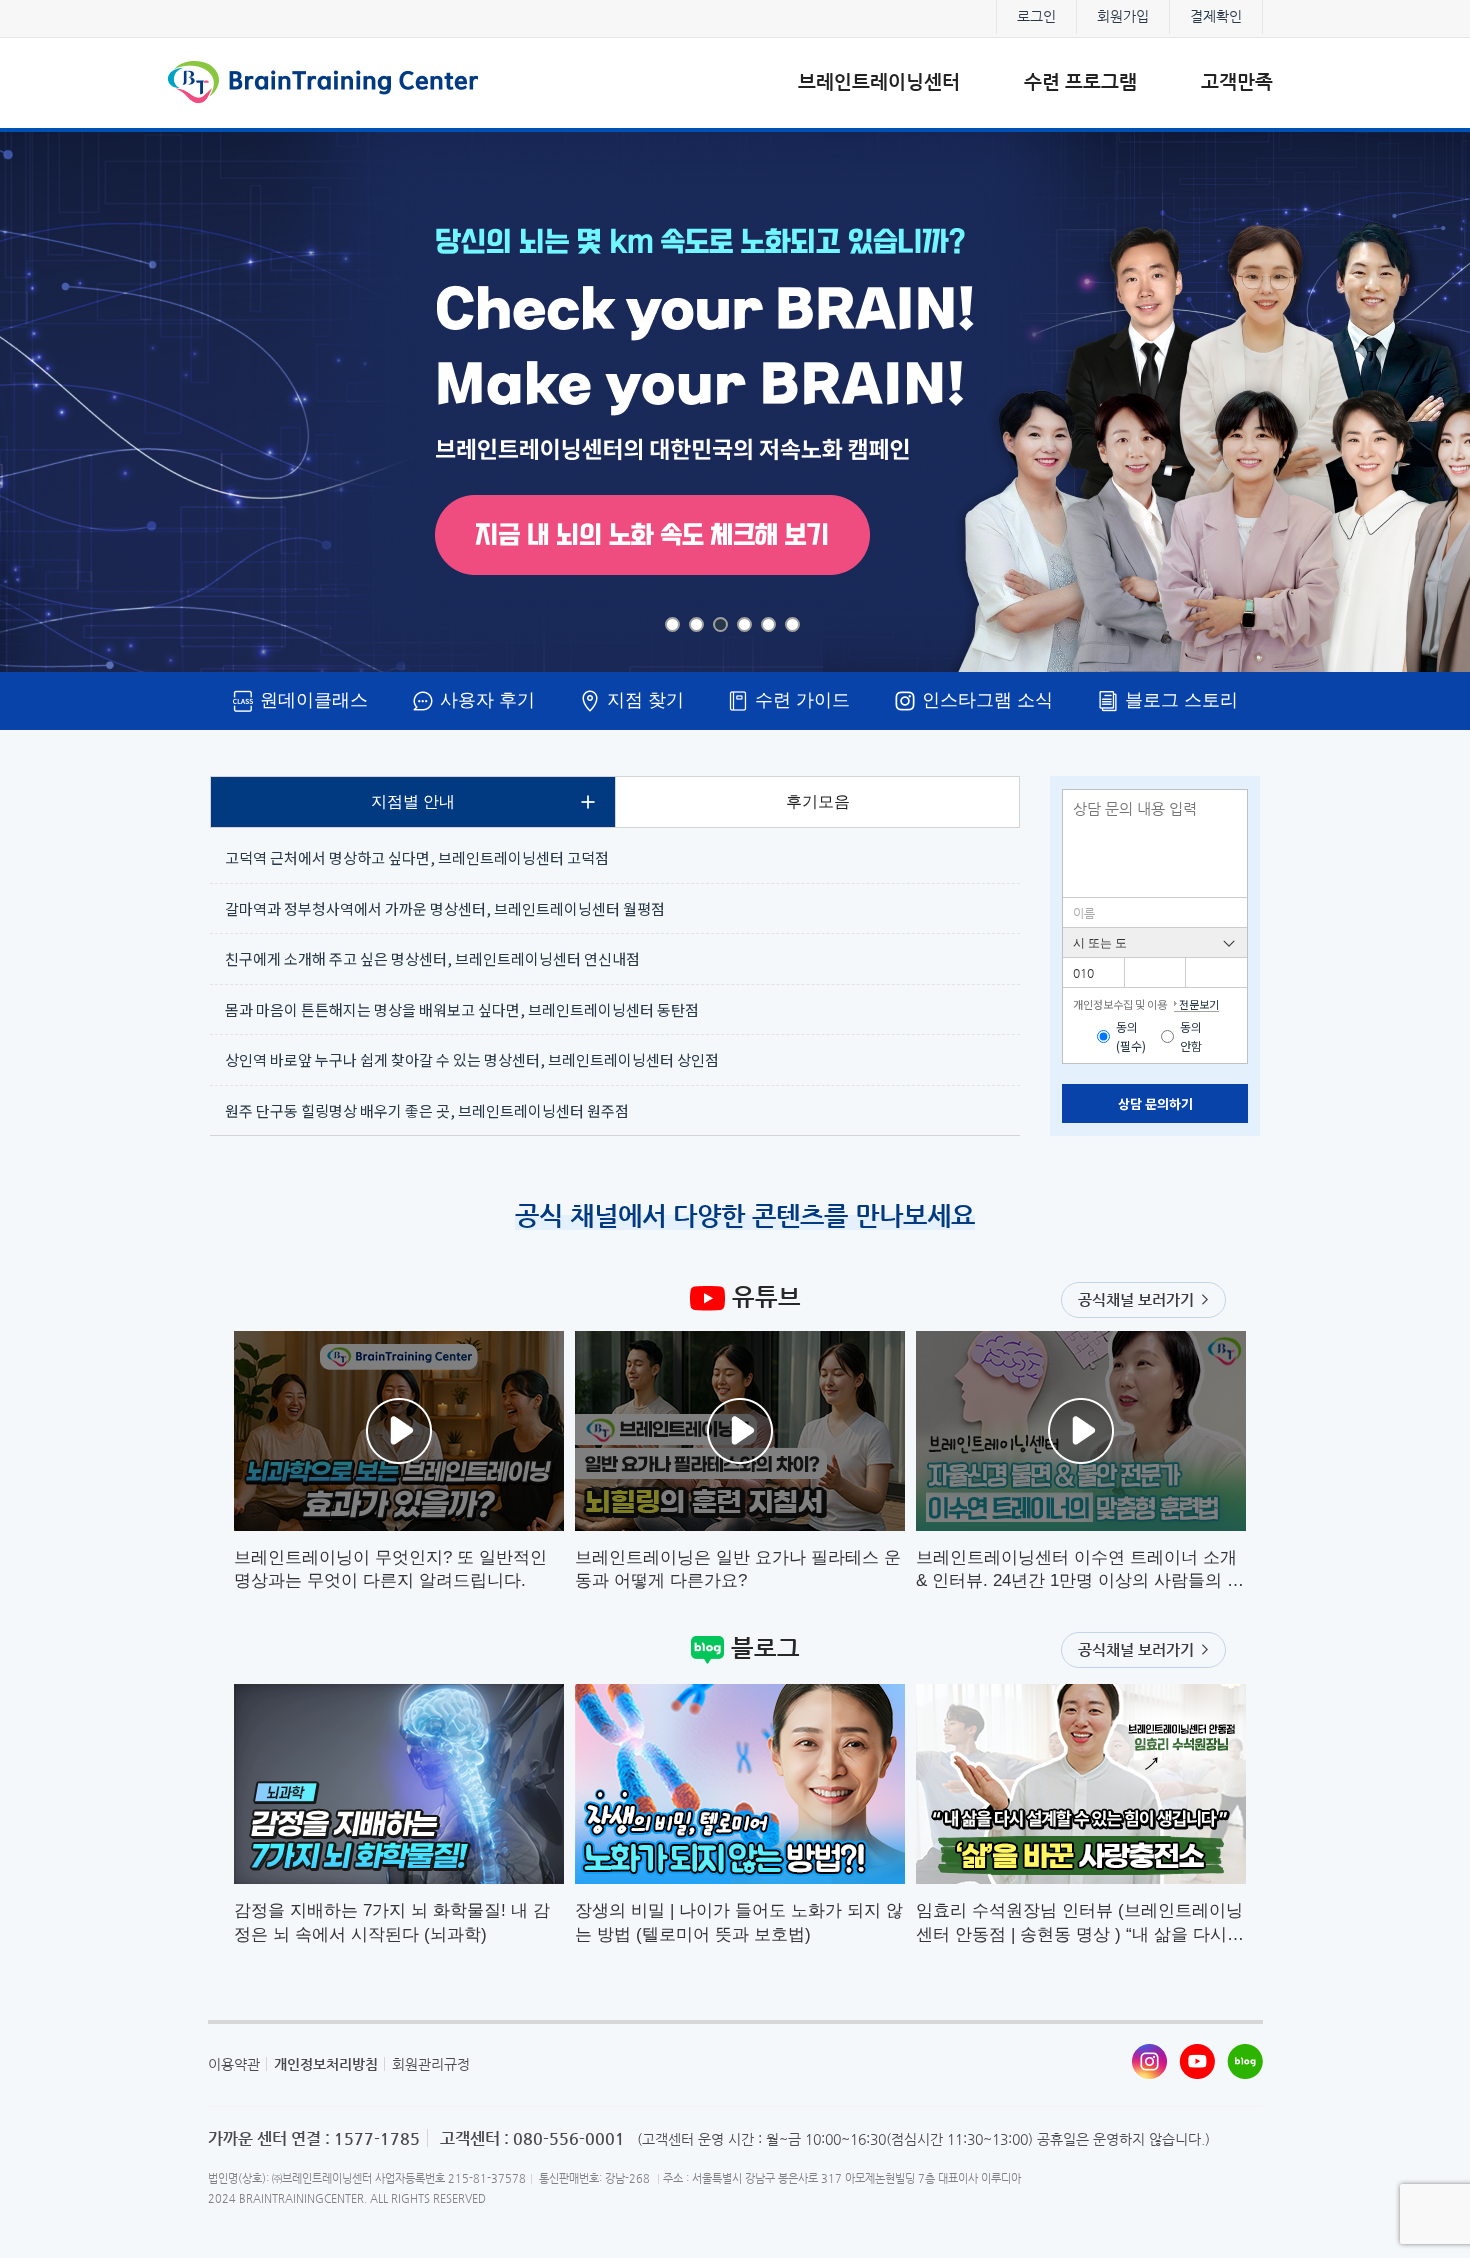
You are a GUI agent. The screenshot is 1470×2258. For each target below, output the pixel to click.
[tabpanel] (735, 402)
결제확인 (1216, 16)
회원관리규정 (431, 2064)
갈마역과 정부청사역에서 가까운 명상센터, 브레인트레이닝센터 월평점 (445, 908)
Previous (51, 402)
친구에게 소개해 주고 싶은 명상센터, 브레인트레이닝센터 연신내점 (432, 958)
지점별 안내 (413, 801)
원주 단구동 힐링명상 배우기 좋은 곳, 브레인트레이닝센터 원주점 (427, 1110)
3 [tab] (720, 624)
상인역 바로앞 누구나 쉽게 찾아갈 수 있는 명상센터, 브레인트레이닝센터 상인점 (472, 1059)
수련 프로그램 (1080, 81)
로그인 (1036, 16)
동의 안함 (1191, 1036)
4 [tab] (744, 624)
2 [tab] (696, 624)
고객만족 (1237, 81)
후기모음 (818, 801)
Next (1419, 402)
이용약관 (234, 2064)
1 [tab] (672, 624)
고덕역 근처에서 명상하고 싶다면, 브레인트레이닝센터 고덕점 (417, 857)
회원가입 (1123, 16)
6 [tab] (792, 624)
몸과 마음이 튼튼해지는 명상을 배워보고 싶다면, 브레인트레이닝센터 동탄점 (462, 1009)
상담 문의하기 (1155, 1103)
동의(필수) (1131, 1036)
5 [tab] (768, 624)
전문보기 (1199, 1004)
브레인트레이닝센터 (879, 81)
